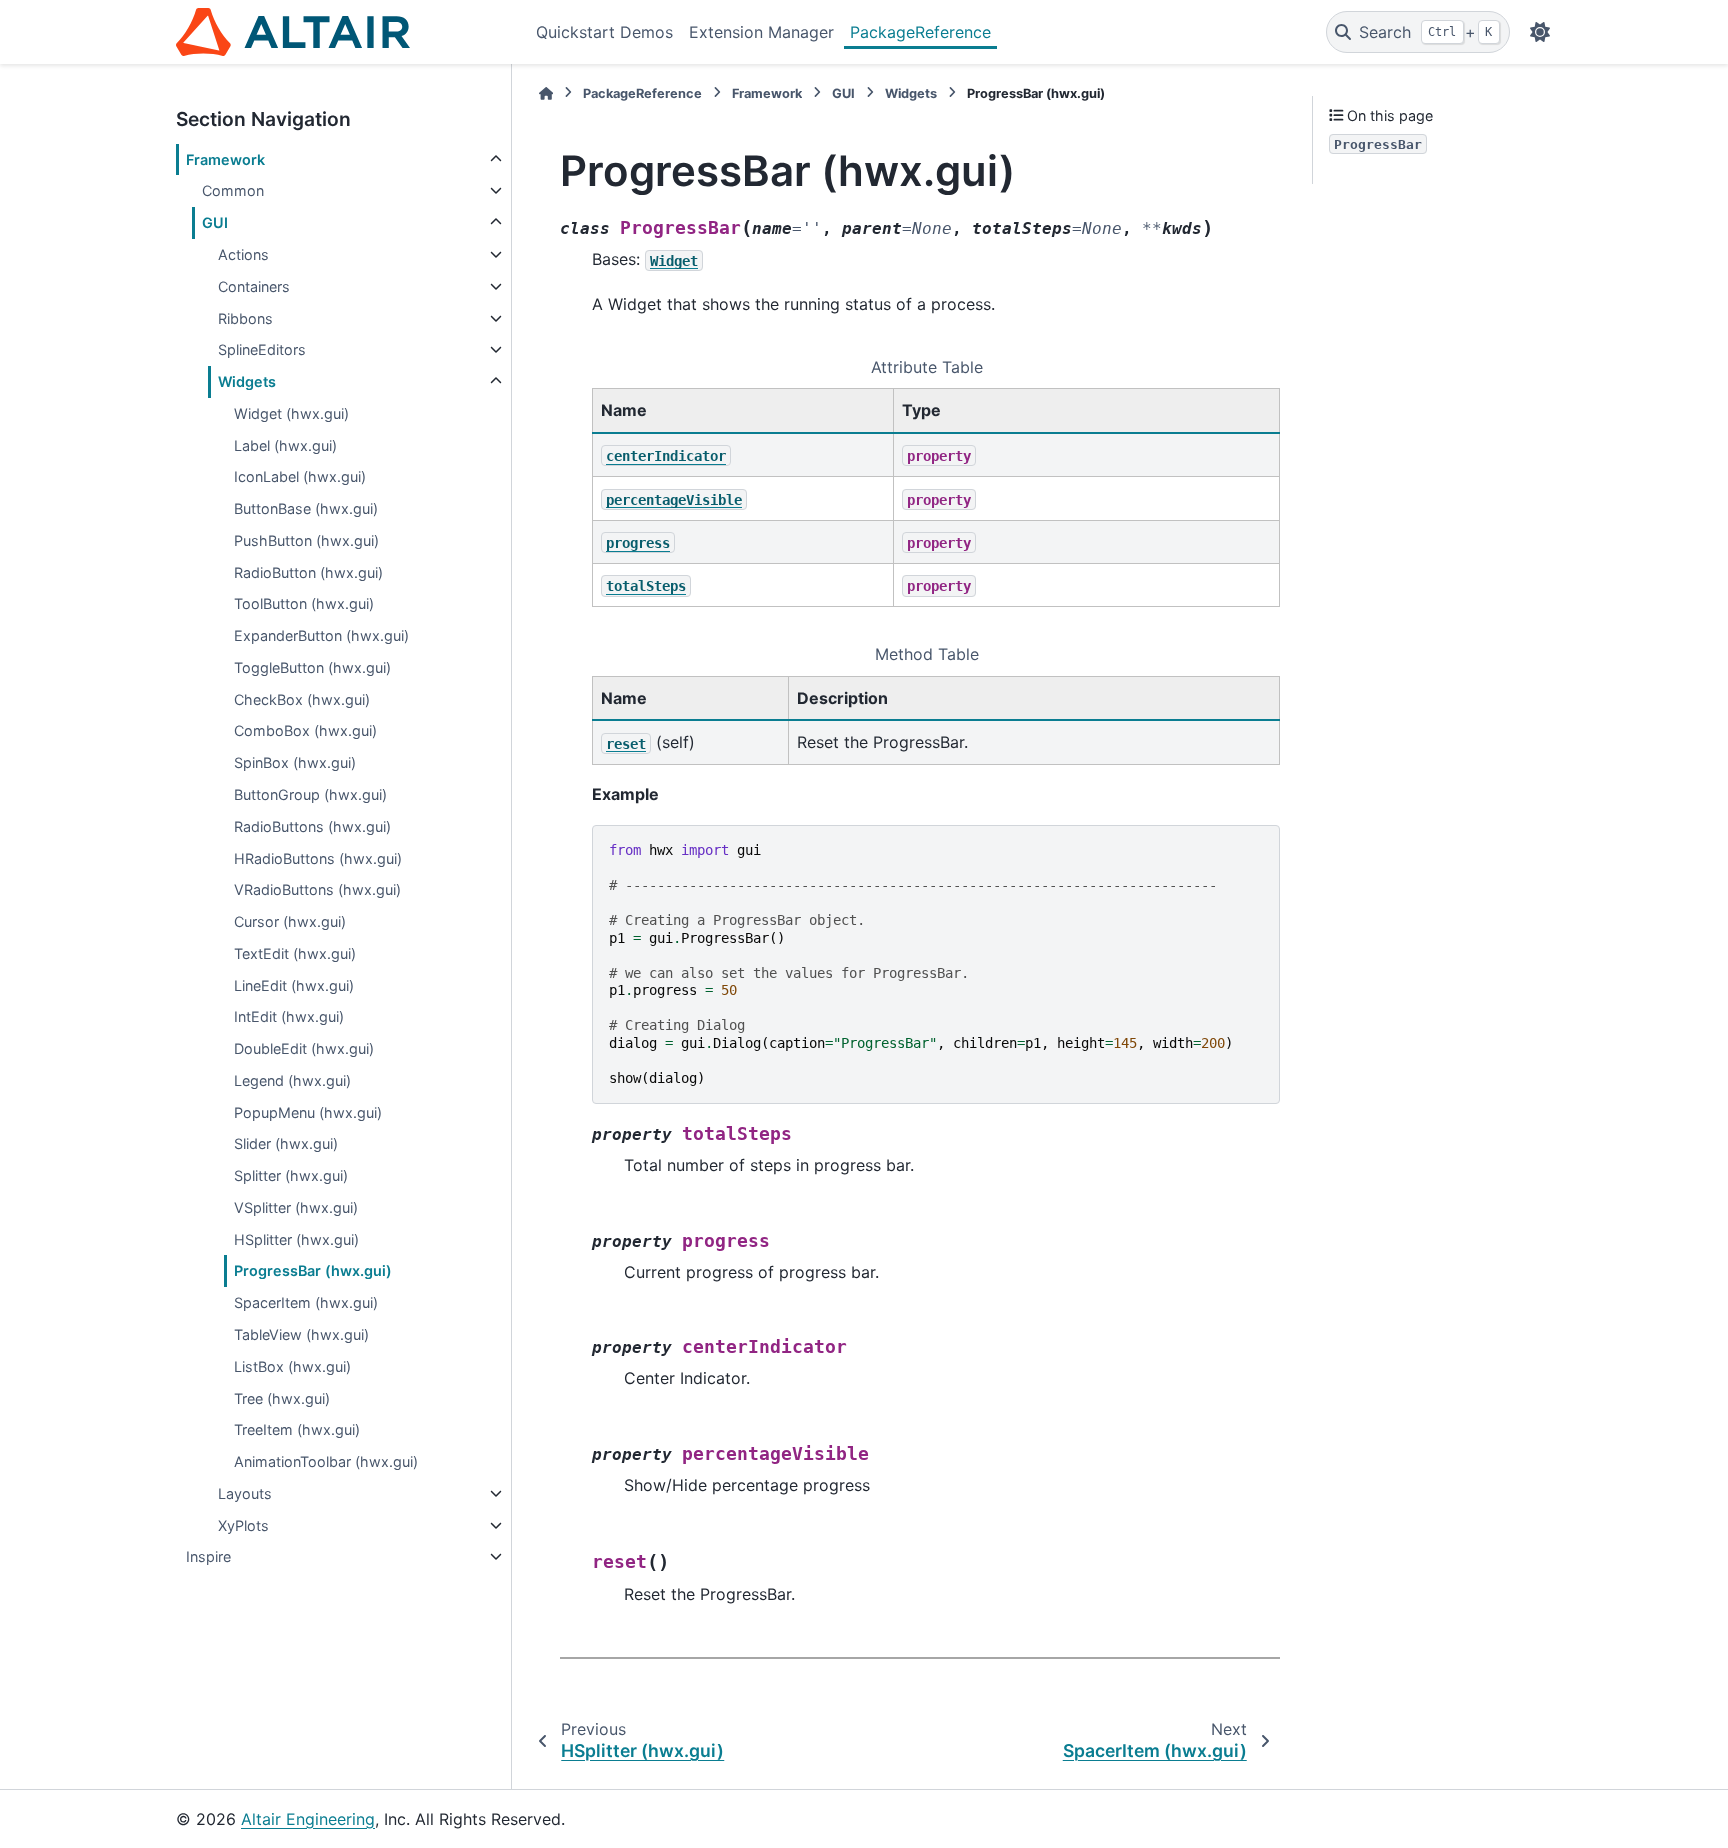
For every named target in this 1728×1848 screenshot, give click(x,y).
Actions (243, 254)
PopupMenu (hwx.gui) (308, 1112)
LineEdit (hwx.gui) (294, 985)
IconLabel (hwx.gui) (300, 476)
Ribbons (245, 318)
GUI (215, 222)
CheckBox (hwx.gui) (302, 699)
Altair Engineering (308, 1819)
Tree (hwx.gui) (282, 1398)
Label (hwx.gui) (285, 445)
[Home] (546, 93)
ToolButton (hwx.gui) (304, 603)
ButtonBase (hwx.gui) (306, 508)
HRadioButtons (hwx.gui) (318, 858)
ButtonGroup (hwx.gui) (310, 794)
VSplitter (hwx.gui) (296, 1207)
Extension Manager (761, 32)
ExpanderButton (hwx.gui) (321, 635)
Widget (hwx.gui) (291, 413)
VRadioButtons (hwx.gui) (317, 889)
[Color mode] (1540, 32)
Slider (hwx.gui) (286, 1143)
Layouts (245, 1493)
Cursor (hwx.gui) (290, 921)
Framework (225, 159)
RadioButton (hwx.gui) (308, 572)
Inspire (208, 1556)
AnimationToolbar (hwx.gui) (326, 1461)
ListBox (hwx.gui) (292, 1366)
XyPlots (243, 1525)
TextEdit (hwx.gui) (295, 953)
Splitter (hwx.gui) (291, 1175)
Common (233, 190)
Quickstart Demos (604, 32)
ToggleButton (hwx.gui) (312, 667)
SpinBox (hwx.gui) (295, 762)
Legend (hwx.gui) (292, 1080)
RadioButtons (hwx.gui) (312, 826)
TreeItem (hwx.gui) (297, 1429)
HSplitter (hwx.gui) (296, 1239)
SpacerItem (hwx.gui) (306, 1302)
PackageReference (920, 32)
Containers (254, 286)
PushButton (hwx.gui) (306, 540)
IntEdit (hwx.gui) (289, 1016)
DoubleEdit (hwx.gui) (304, 1048)
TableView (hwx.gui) (301, 1334)
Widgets (247, 381)
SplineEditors (262, 349)
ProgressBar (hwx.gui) (313, 1270)
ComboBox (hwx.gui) (305, 730)
